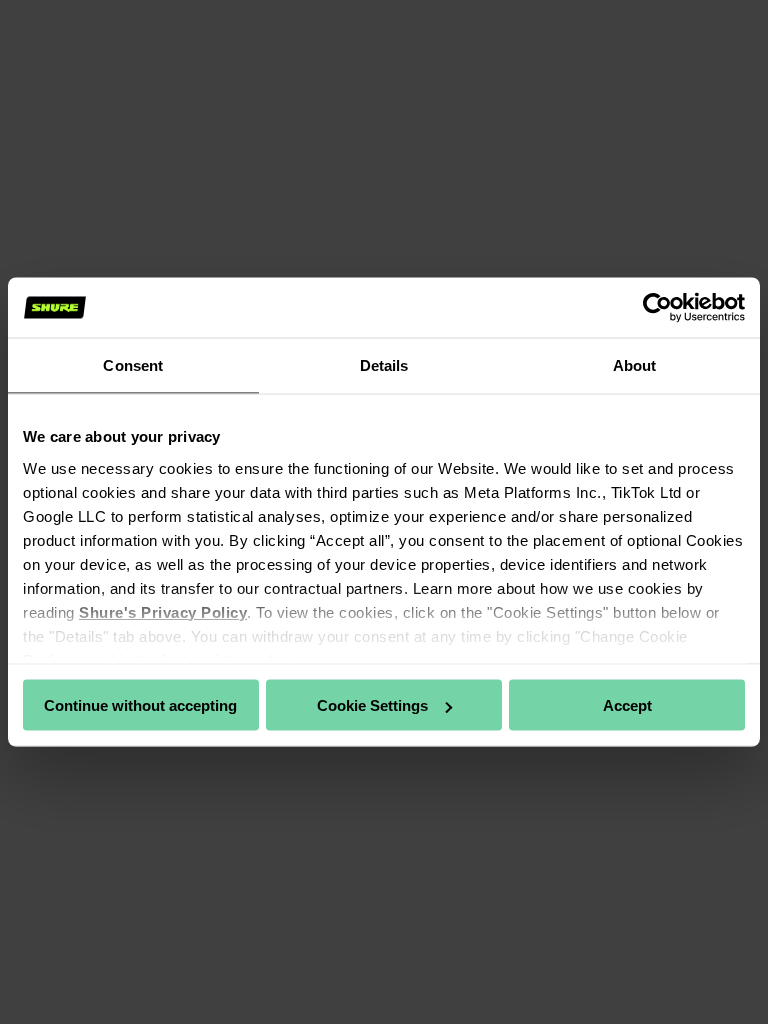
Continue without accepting (140, 705)
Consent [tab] (133, 365)
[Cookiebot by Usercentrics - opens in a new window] (657, 308)
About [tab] (635, 365)
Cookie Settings (372, 705)
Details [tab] (384, 365)
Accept (627, 705)
